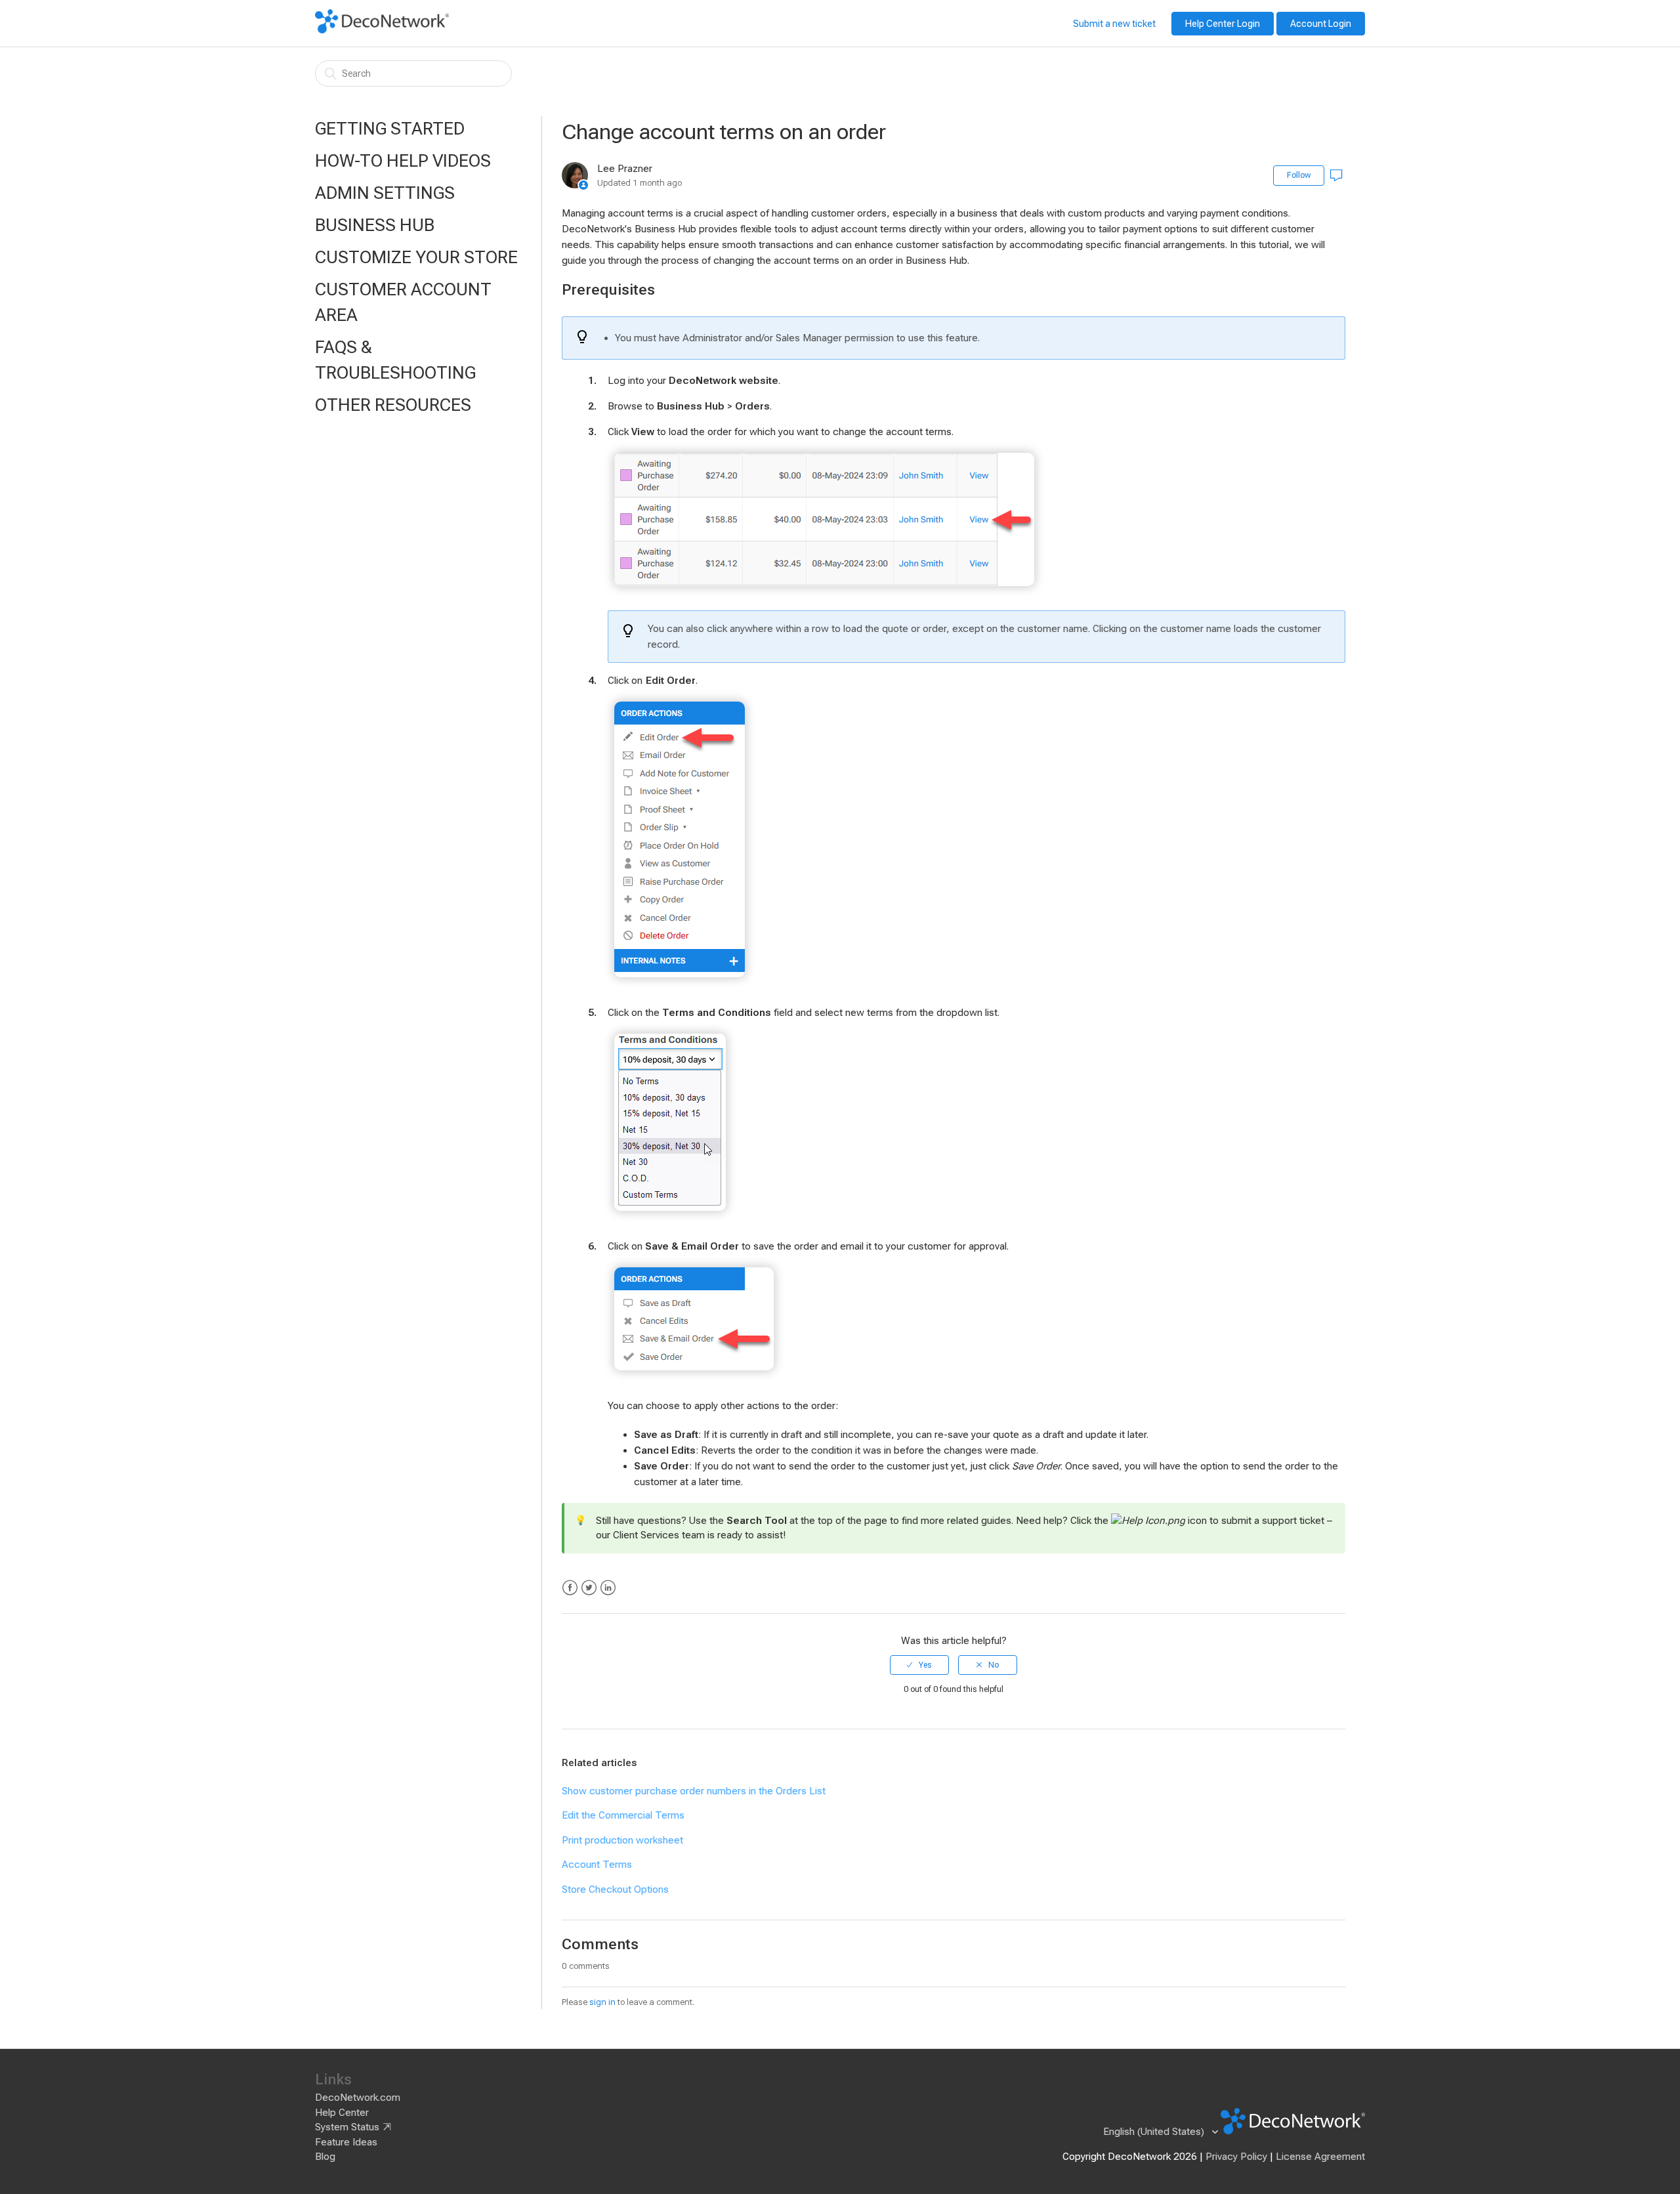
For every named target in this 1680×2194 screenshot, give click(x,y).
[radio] (919, 1665)
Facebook (570, 1588)
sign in (602, 2002)
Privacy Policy (1236, 2157)
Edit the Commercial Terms (623, 1815)
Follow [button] (1299, 175)
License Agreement (1320, 2157)
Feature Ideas (346, 2142)
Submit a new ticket (1114, 24)
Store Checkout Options (615, 1889)
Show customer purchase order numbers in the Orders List (694, 1791)
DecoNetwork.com (358, 2098)
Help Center (342, 2113)
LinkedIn (608, 1588)
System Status (347, 2127)
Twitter (589, 1588)
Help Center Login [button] (1223, 24)
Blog (325, 2157)
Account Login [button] (1321, 24)
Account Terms (597, 1865)
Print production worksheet (622, 1840)
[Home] (382, 30)
